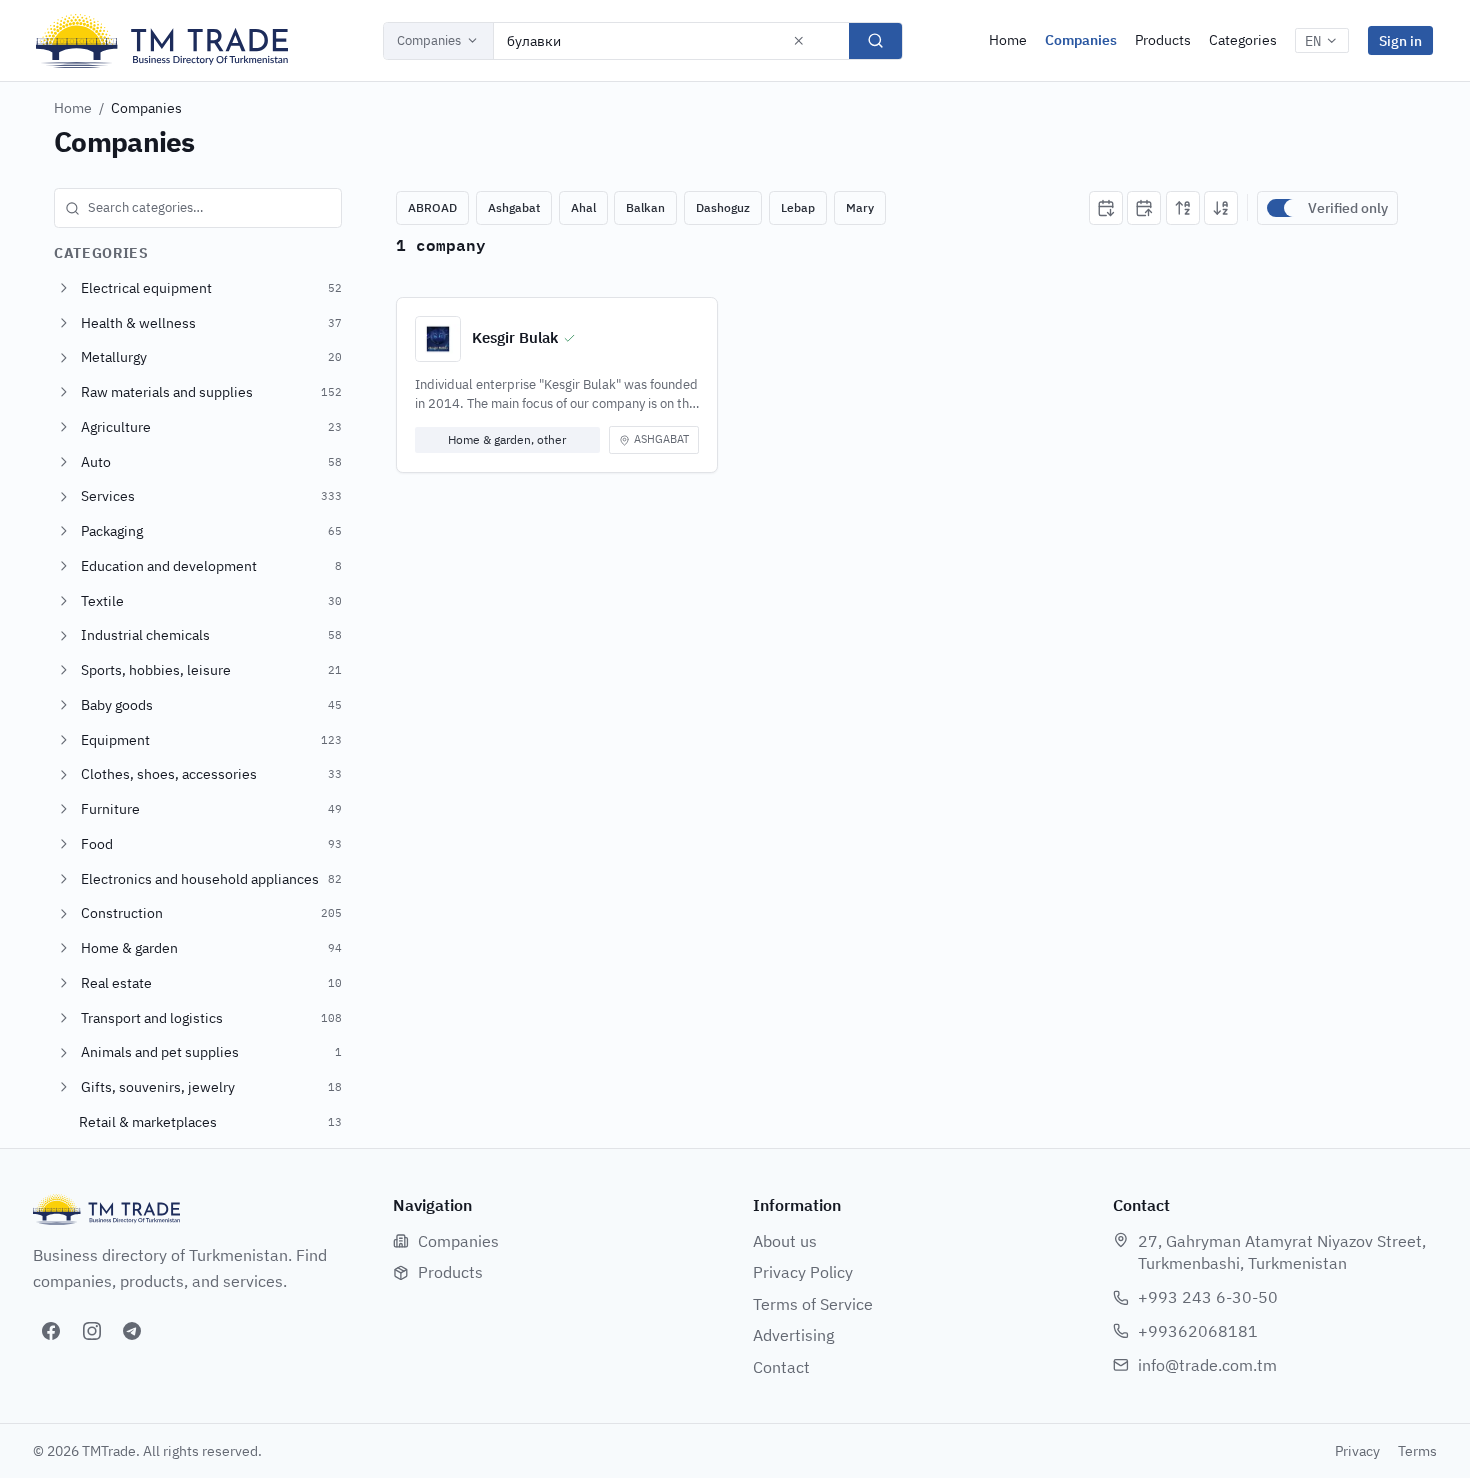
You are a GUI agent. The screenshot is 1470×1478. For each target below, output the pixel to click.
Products (1163, 40)
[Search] (875, 41)
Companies (429, 40)
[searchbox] (198, 208)
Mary (860, 207)
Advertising (793, 1335)
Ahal (583, 207)
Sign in (1400, 40)
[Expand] (64, 288)
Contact (781, 1367)
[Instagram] (92, 1331)
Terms (1417, 1451)
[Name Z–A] (1221, 208)
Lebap (798, 207)
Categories (1243, 40)
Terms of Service (813, 1304)
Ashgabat (514, 207)
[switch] (1283, 208)
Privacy (1357, 1451)
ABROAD (432, 207)
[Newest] (1106, 208)
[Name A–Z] (1183, 208)
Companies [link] (146, 108)
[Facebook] (51, 1331)
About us (785, 1241)
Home (1008, 40)
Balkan (645, 207)
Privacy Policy (803, 1272)
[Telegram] (132, 1331)
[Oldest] (1144, 208)
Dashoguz (723, 207)
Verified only (1348, 208)
